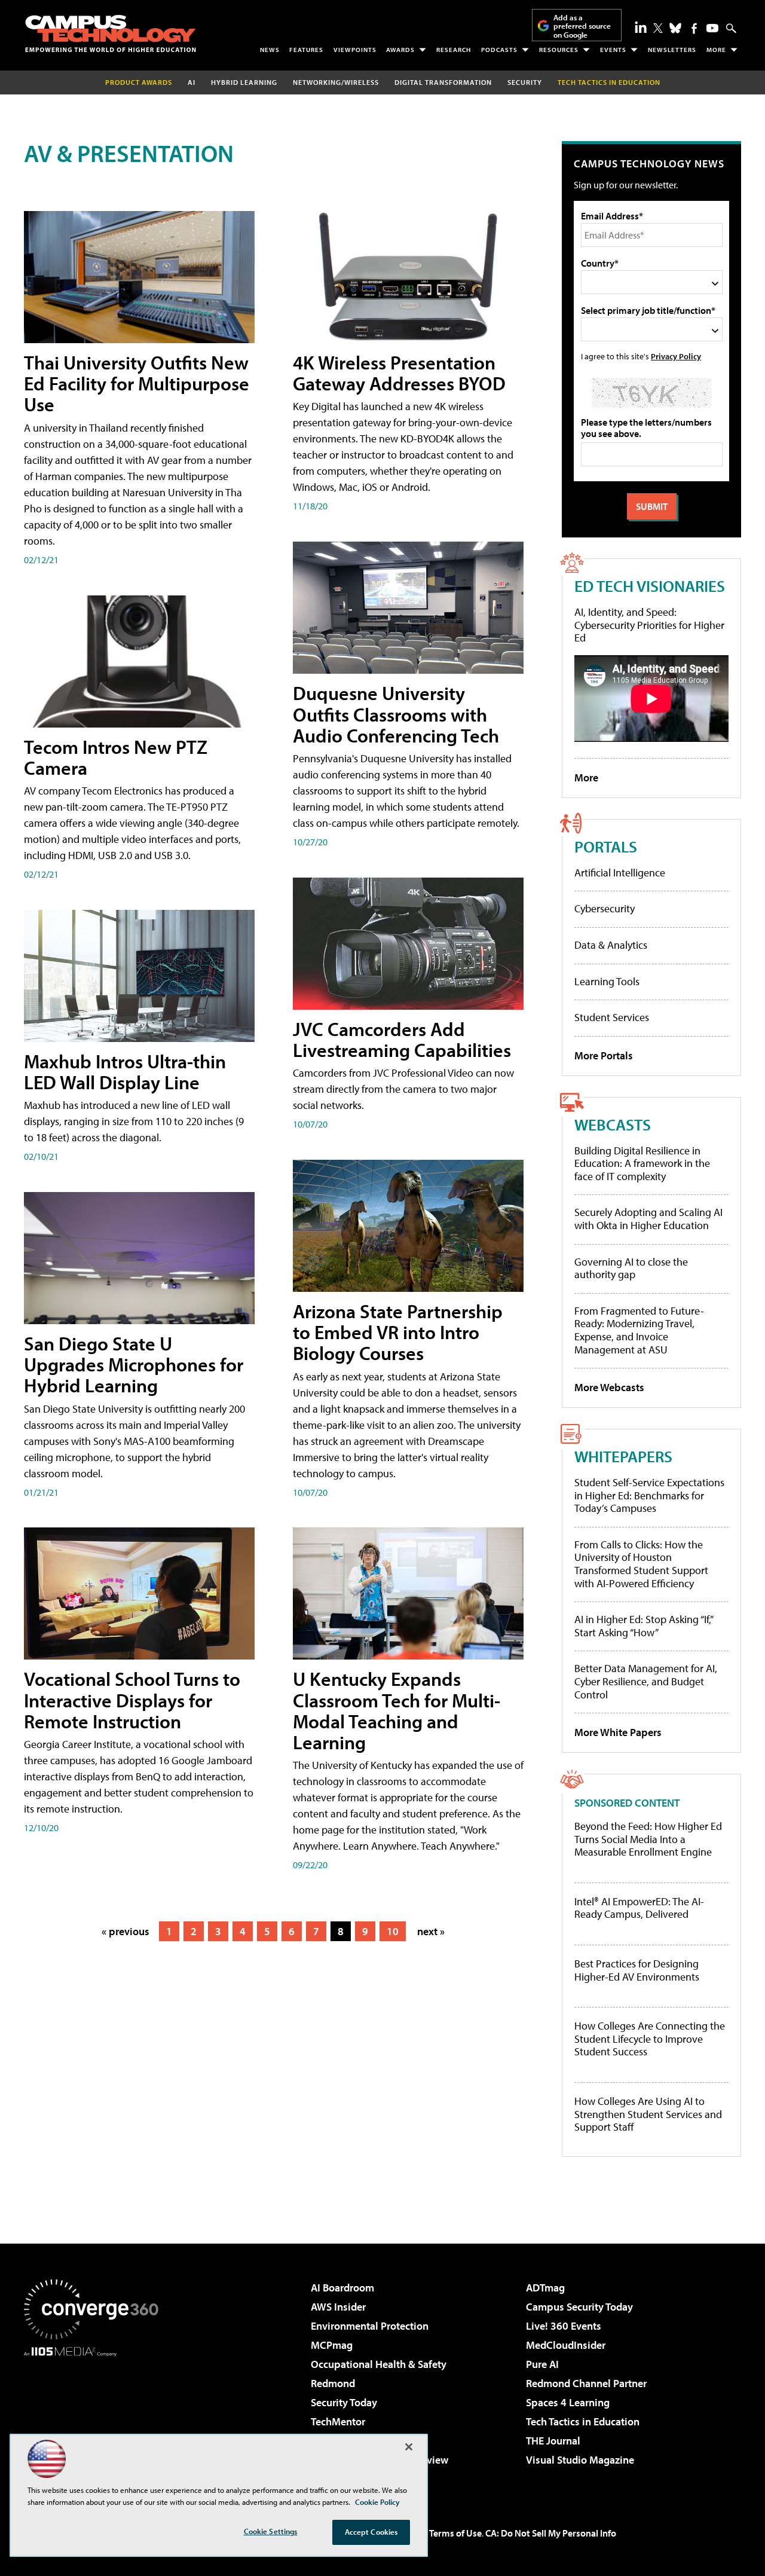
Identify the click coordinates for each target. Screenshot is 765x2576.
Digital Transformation (443, 82)
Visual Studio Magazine (580, 2460)
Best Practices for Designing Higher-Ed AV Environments (637, 1970)
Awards (400, 50)
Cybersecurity (605, 908)
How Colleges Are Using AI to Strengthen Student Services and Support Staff (648, 2114)
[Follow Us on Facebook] (694, 28)
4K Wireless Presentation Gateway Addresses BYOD (399, 373)
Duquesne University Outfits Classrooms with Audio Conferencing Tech (396, 714)
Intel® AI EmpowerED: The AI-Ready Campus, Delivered (639, 1908)
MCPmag (332, 2345)
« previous (126, 1931)
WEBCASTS (613, 1124)
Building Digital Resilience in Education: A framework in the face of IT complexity (642, 1163)
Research (454, 50)
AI (192, 82)
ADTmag (545, 2288)
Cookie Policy (377, 2502)
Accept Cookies (371, 2532)
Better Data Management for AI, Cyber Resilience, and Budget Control (646, 1681)
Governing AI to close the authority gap (631, 1268)
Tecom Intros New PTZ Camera (116, 757)
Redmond (333, 2383)
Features (306, 50)
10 (393, 1931)
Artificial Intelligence (620, 873)
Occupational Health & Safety (379, 2364)
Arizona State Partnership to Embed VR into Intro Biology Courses (398, 1332)
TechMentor (338, 2421)
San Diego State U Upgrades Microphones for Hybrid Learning (134, 1364)
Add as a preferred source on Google (582, 26)
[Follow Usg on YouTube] (712, 28)
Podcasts (499, 50)
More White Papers (618, 1732)
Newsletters (672, 50)
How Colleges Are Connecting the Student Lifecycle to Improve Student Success (650, 2039)
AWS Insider (338, 2307)
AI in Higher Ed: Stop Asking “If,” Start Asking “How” (643, 1626)
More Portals (604, 1055)
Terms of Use (455, 2533)
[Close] (409, 2447)
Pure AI (542, 2364)
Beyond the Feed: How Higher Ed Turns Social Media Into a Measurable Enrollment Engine (648, 1839)
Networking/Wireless (336, 82)
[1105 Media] (96, 2418)
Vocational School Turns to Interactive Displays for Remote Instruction (132, 1700)
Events (613, 50)
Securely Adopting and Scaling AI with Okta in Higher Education (648, 1219)
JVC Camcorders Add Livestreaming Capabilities (402, 1039)
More (716, 50)
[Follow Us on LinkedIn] (641, 27)
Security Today (344, 2402)
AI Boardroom (342, 2288)
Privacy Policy (676, 356)
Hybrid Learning (244, 82)
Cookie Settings (271, 2531)
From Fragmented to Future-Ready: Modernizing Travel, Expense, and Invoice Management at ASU (639, 1330)
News (270, 50)
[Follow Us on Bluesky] (675, 28)
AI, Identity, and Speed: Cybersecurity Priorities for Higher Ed (649, 625)
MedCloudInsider (566, 2345)
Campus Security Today (579, 2307)
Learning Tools (607, 981)
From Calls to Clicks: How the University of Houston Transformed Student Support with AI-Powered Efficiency (641, 1564)
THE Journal (553, 2441)
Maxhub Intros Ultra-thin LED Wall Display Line (125, 1072)
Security (525, 82)
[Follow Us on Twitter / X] (658, 28)
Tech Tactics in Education (583, 2421)
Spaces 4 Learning (568, 2402)
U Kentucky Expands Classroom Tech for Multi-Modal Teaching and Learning (397, 1710)
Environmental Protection (370, 2326)
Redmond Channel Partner (586, 2383)
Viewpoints (355, 50)
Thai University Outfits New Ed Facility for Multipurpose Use (137, 383)
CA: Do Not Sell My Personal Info (551, 2533)
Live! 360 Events (564, 2326)
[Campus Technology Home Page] (111, 33)
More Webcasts (609, 1387)
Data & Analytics (611, 945)
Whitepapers (623, 1456)
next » (431, 1931)
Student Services (612, 1017)
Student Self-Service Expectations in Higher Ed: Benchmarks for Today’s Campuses (649, 1495)
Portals (606, 846)
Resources (559, 50)
